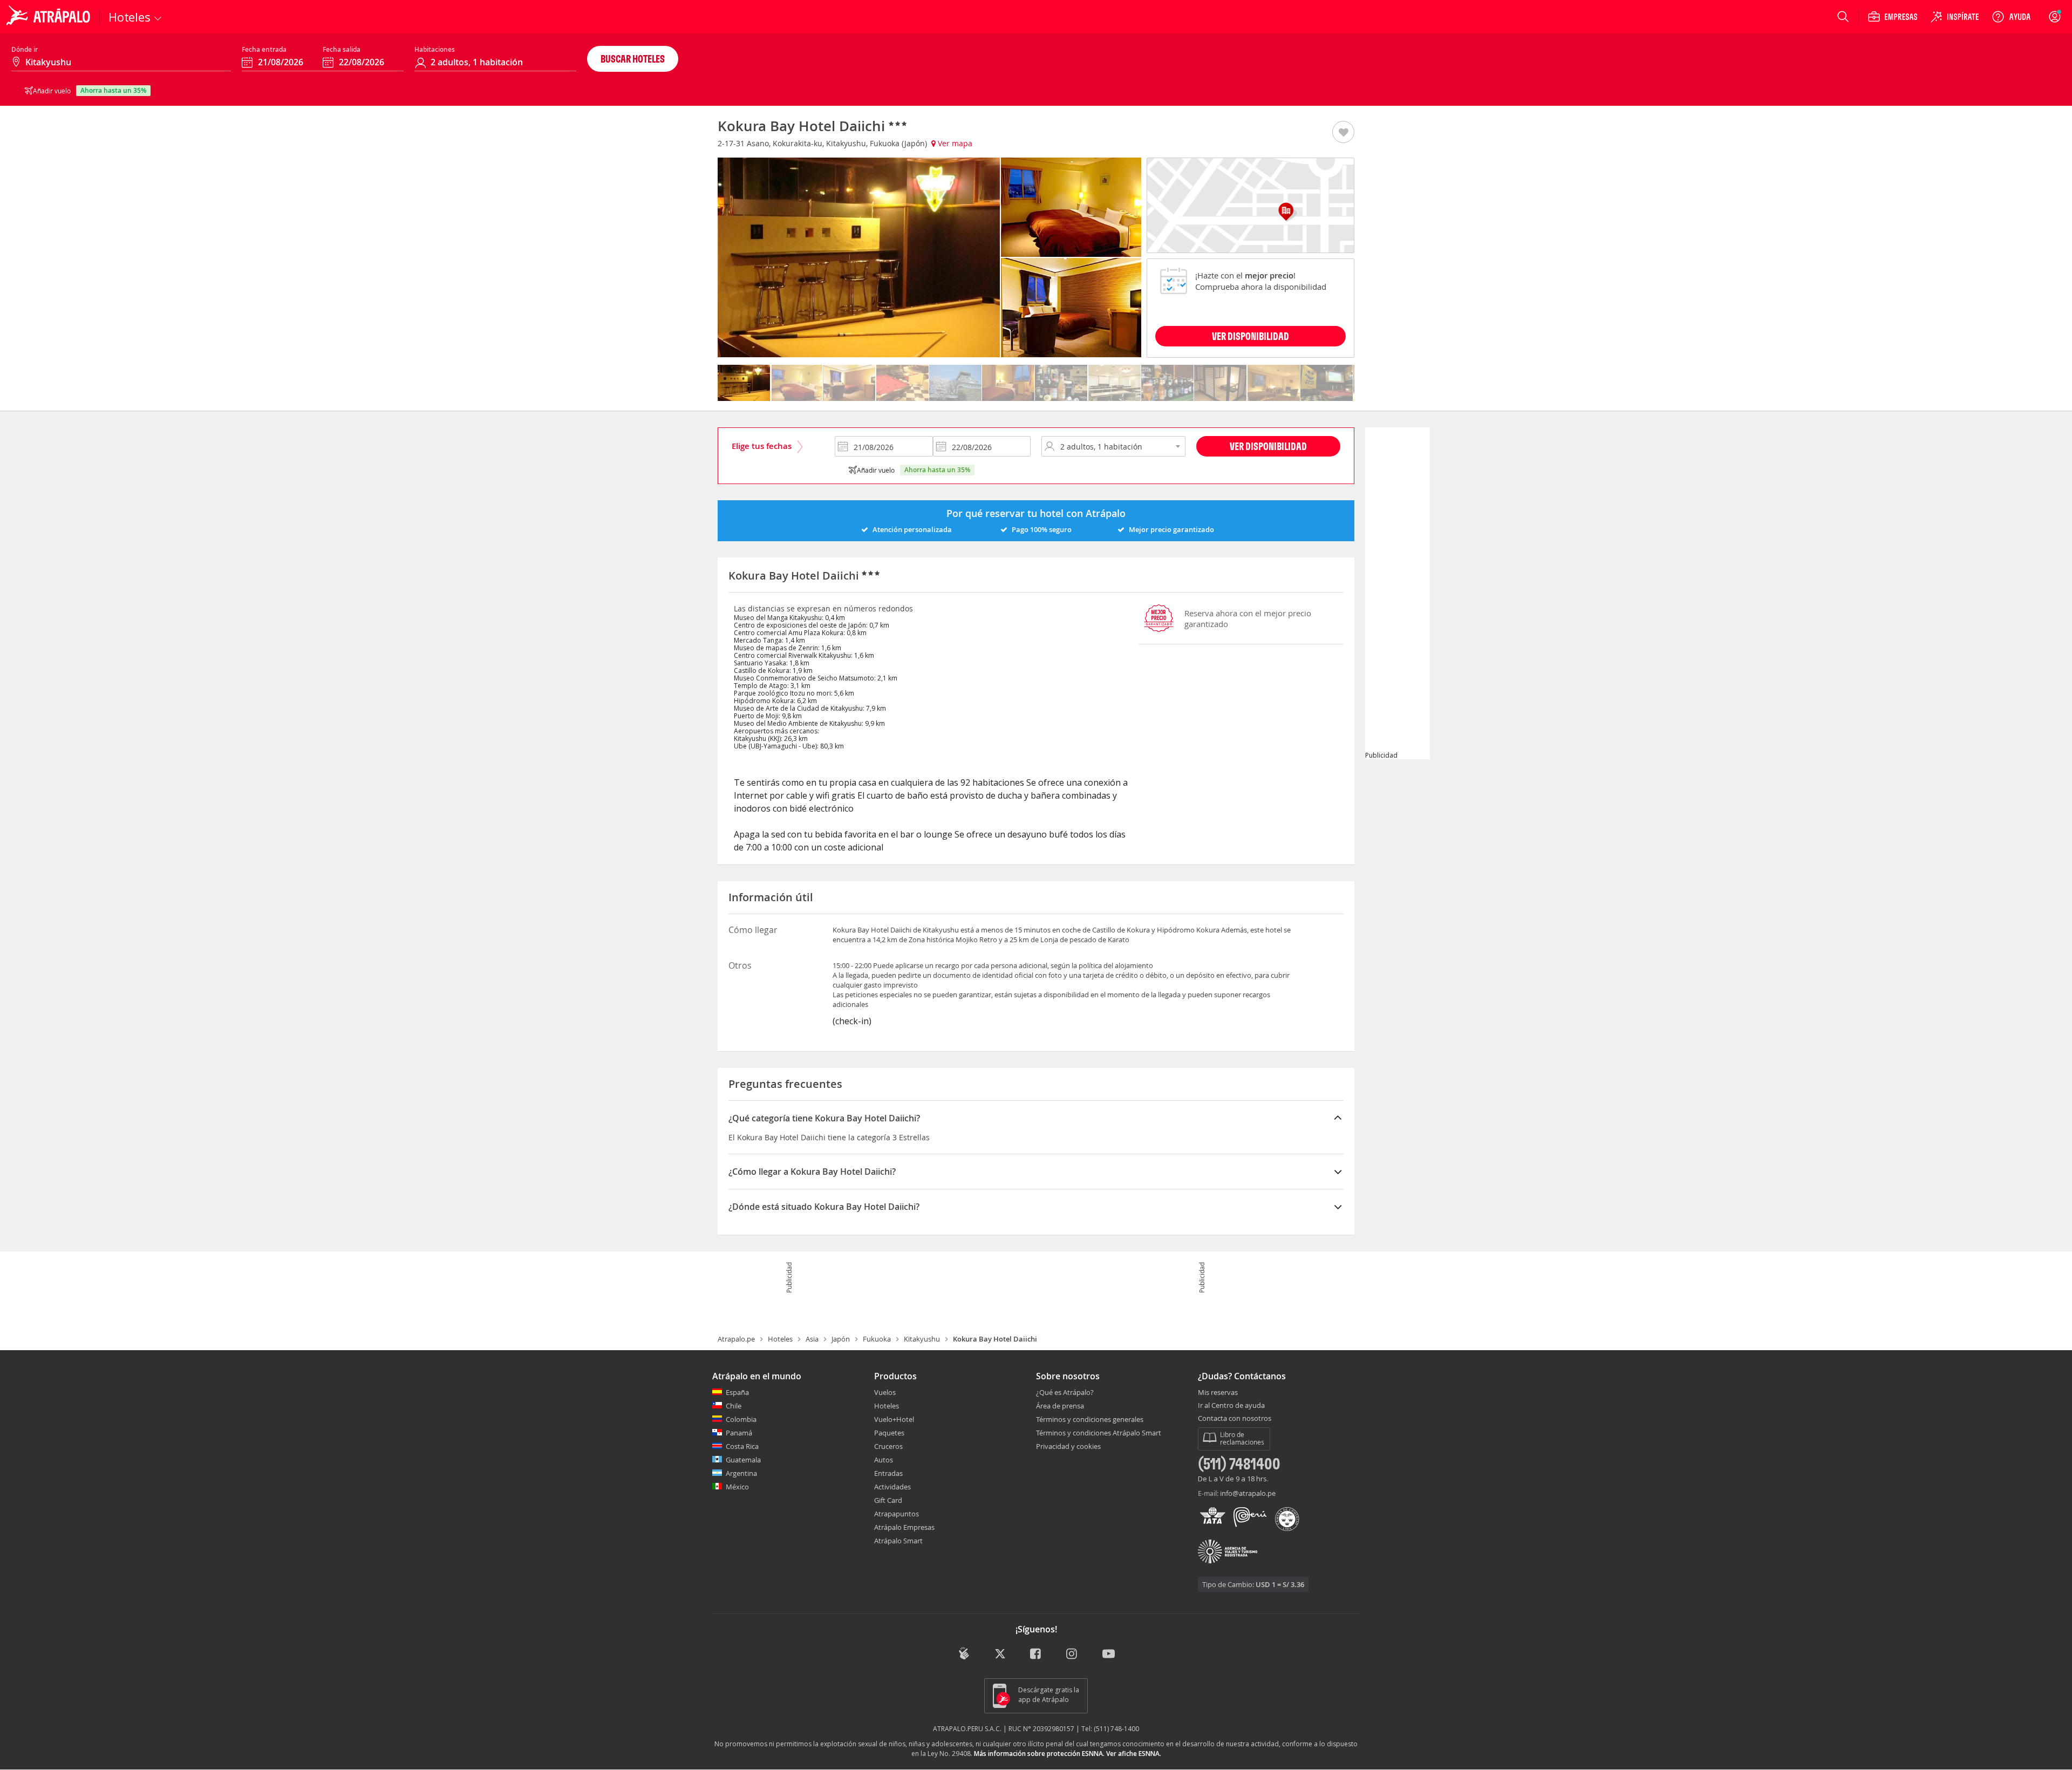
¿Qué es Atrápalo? (1065, 1392)
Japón (841, 1339)
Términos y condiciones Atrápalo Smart (1099, 1433)
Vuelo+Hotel (894, 1419)
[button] (1343, 133)
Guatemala (743, 1460)
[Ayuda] (2011, 17)
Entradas (888, 1473)
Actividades (892, 1487)
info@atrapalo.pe (1248, 1493)
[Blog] (964, 1653)
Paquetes (889, 1433)
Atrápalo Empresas (904, 1527)
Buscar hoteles (633, 59)
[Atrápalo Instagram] (1072, 1654)
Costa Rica (742, 1446)
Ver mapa (954, 143)
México (737, 1487)
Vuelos (885, 1392)
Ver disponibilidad (1268, 446)
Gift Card (888, 1500)
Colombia (741, 1419)
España (737, 1392)
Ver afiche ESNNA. (1134, 1754)
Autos (884, 1460)
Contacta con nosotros (1235, 1419)
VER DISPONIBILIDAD (1250, 336)
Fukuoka (877, 1339)
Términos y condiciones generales (1090, 1419)
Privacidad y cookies (1068, 1446)
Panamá (739, 1433)
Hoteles (780, 1339)
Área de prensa (1060, 1406)
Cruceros (888, 1446)
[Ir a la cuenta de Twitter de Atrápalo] (1000, 1654)
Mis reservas (1218, 1393)
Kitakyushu (922, 1339)
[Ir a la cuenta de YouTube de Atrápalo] (1109, 1654)
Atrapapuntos (897, 1514)
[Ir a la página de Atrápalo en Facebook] (1036, 1654)
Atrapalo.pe (736, 1339)
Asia (812, 1339)
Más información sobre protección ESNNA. (1039, 1754)
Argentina (741, 1473)
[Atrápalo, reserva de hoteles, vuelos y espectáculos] (50, 17)
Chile (734, 1406)
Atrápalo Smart (898, 1541)
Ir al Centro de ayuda (1231, 1406)
